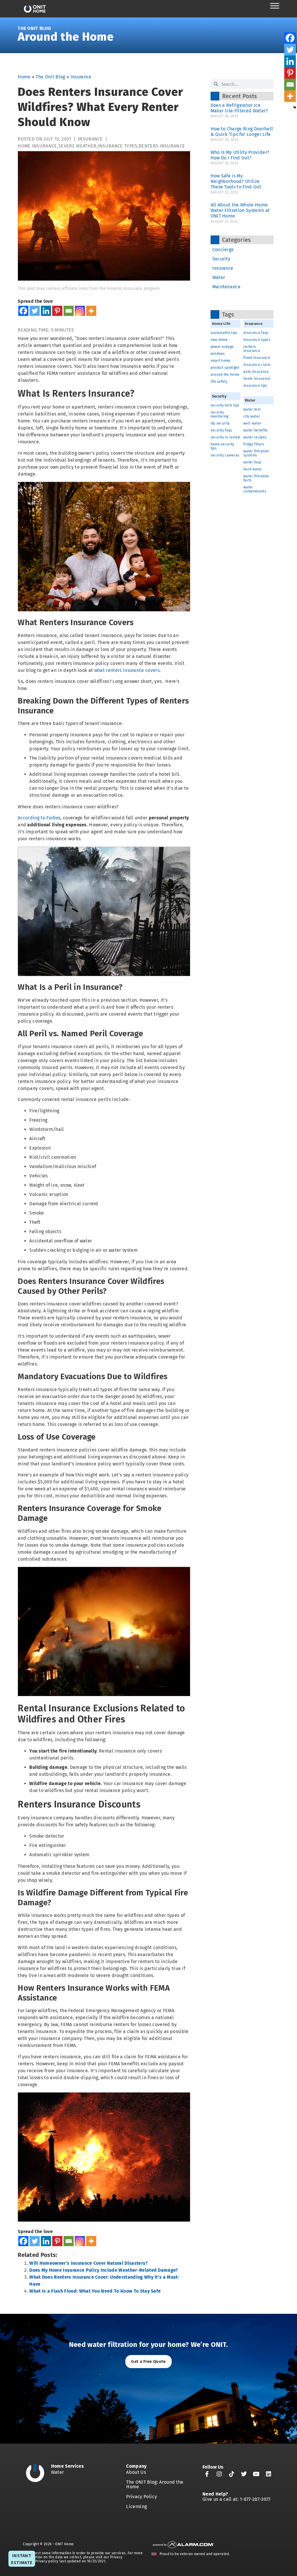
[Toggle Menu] (275, 6)
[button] (148, 2362)
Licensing (136, 2506)
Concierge (223, 250)
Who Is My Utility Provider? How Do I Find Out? (240, 155)
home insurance (37, 146)
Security (221, 259)
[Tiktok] (232, 2474)
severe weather (77, 146)
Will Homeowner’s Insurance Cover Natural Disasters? (88, 2263)
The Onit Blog (34, 28)
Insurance (81, 77)
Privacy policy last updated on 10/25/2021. (71, 2561)
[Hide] (295, 107)
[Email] (69, 311)
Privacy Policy (141, 2497)
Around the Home (66, 37)
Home (24, 77)
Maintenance (227, 287)
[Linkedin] (46, 311)
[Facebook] (23, 311)
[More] (91, 311)
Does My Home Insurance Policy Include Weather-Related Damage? (104, 2270)
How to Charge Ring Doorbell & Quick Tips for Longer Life (242, 132)
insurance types (118, 146)
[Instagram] (80, 311)
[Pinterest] (57, 311)
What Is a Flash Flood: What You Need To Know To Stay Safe (95, 2291)
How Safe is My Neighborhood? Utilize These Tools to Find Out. (237, 181)
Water (219, 277)
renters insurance (162, 146)
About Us (136, 2472)
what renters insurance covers (127, 670)
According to (39, 818)
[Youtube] (256, 2474)
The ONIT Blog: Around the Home (155, 2484)
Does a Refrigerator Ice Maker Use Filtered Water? (241, 108)
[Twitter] (35, 311)
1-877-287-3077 (255, 2499)
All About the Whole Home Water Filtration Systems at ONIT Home (240, 210)
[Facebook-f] (207, 2474)
